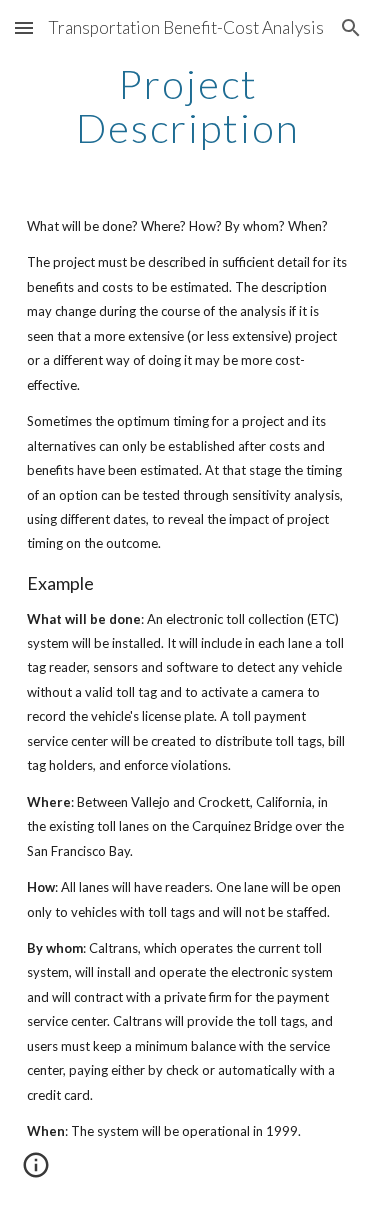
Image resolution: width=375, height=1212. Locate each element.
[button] (24, 27)
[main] (188, 106)
